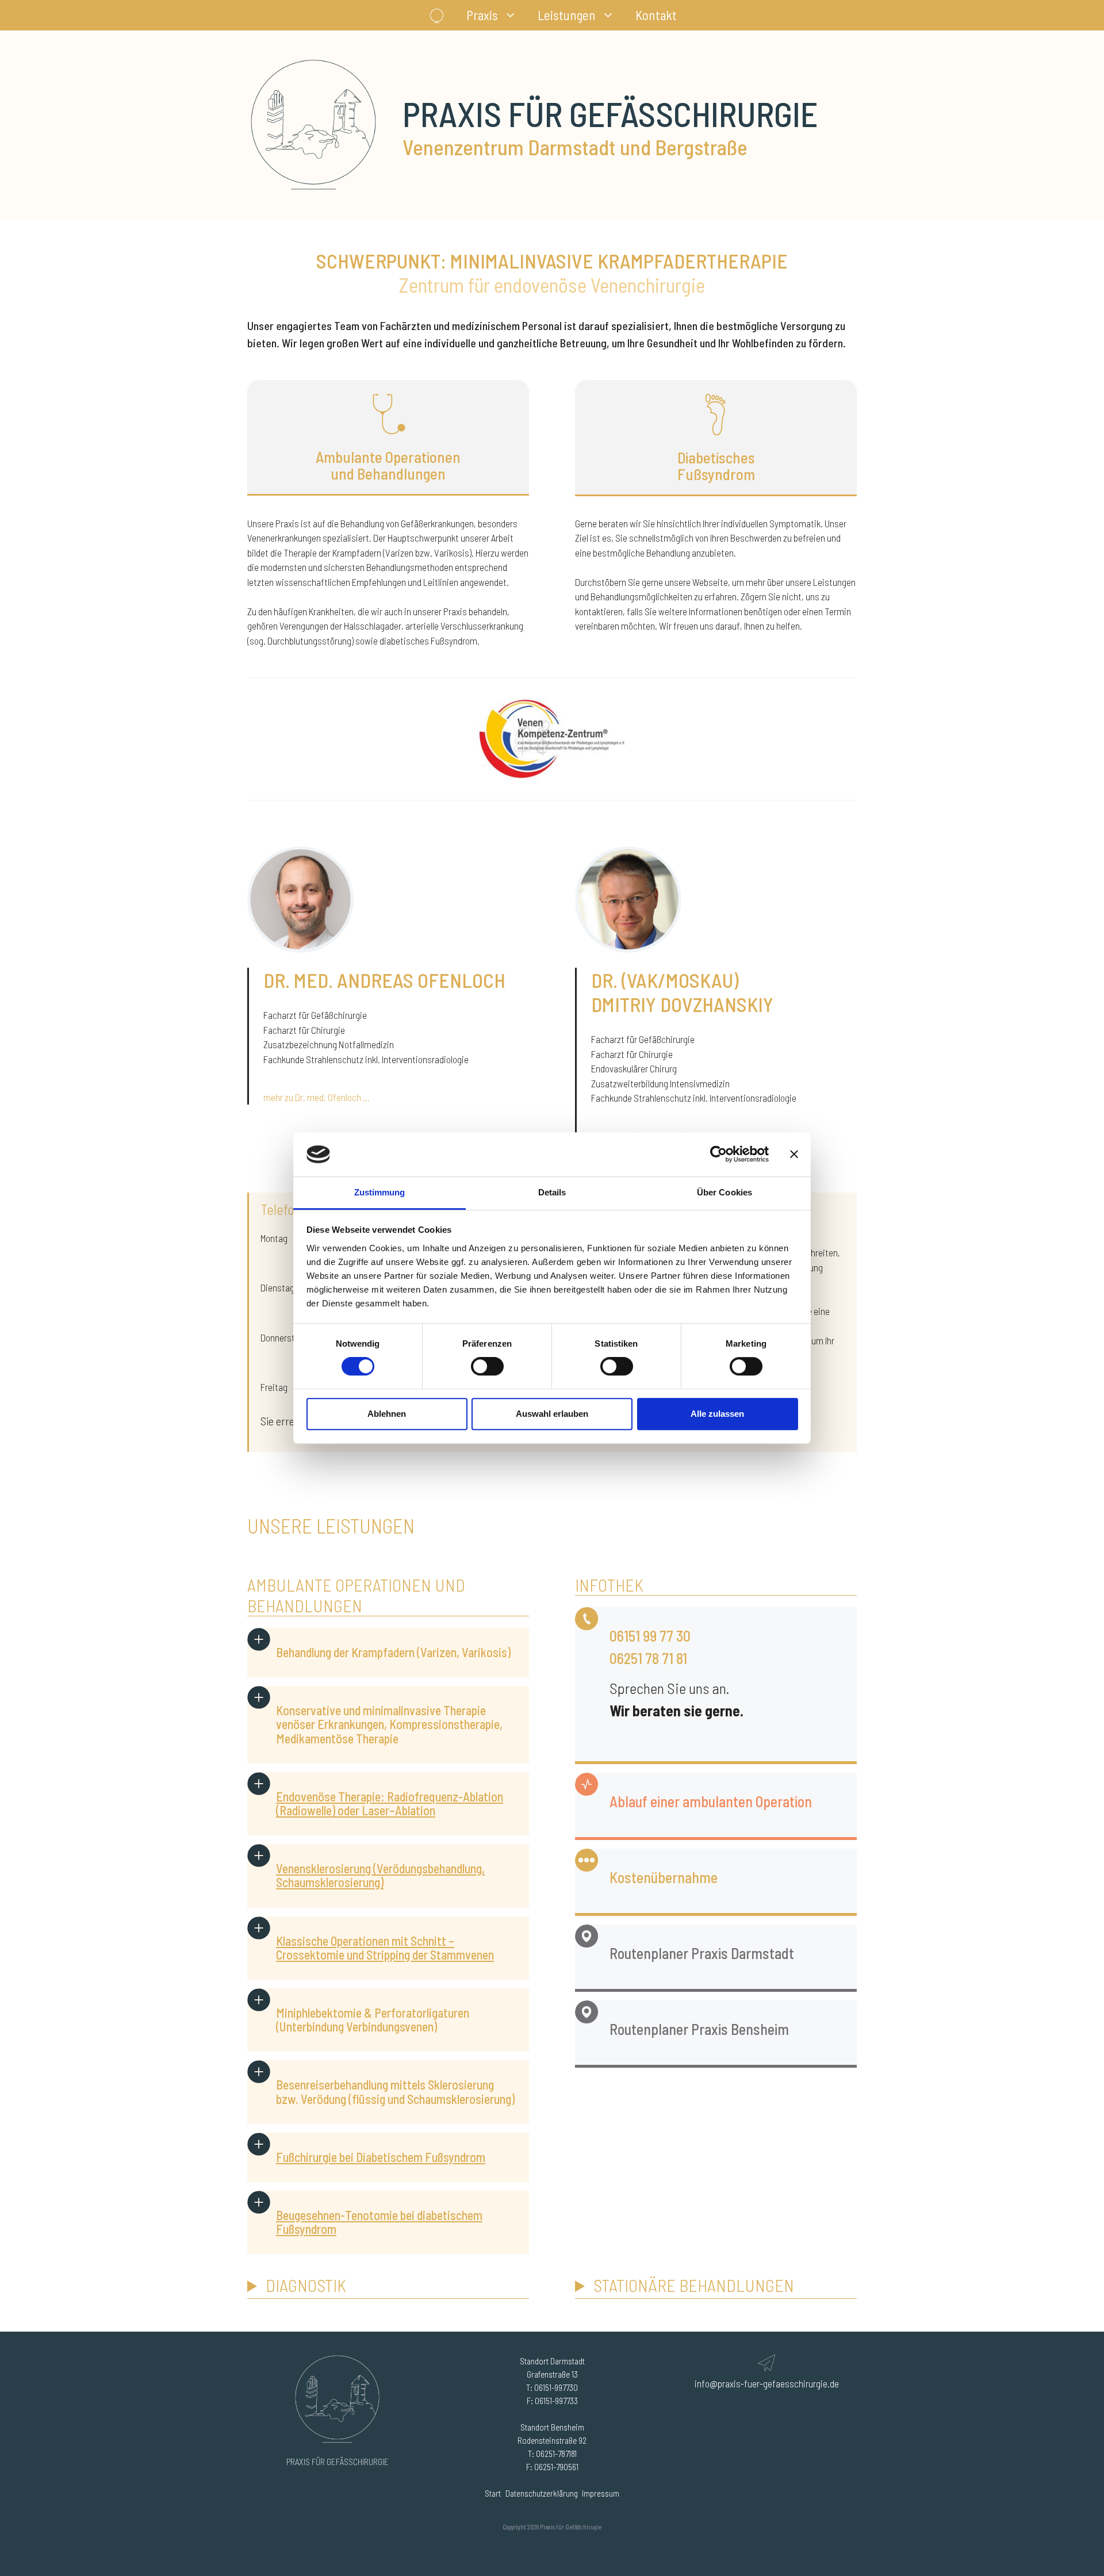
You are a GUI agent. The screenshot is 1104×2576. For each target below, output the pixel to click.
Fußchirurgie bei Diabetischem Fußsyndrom (381, 2157)
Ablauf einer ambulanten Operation (711, 1801)
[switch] (487, 1366)
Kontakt (656, 15)
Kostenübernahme (664, 1877)
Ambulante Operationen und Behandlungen (356, 1595)
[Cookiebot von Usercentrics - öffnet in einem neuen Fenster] (718, 1155)
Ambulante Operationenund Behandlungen (388, 465)
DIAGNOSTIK (306, 2285)
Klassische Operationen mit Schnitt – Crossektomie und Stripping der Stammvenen (385, 1948)
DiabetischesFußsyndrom (716, 466)
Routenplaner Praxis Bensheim (699, 2029)
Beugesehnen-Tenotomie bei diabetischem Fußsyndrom (379, 2222)
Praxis (482, 15)
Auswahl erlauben (552, 1414)
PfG (437, 15)
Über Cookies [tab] (724, 1192)
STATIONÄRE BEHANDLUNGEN (694, 2285)
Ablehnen (387, 1414)
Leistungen (567, 15)
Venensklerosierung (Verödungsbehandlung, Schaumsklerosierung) (380, 1875)
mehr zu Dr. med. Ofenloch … (317, 1097)
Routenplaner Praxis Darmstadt (702, 1953)
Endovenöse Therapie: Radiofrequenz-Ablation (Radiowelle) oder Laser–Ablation (390, 1803)
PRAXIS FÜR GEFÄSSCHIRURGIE (338, 2462)
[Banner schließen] (794, 1155)
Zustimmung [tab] (380, 1192)
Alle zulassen (717, 1414)
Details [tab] (552, 1192)
